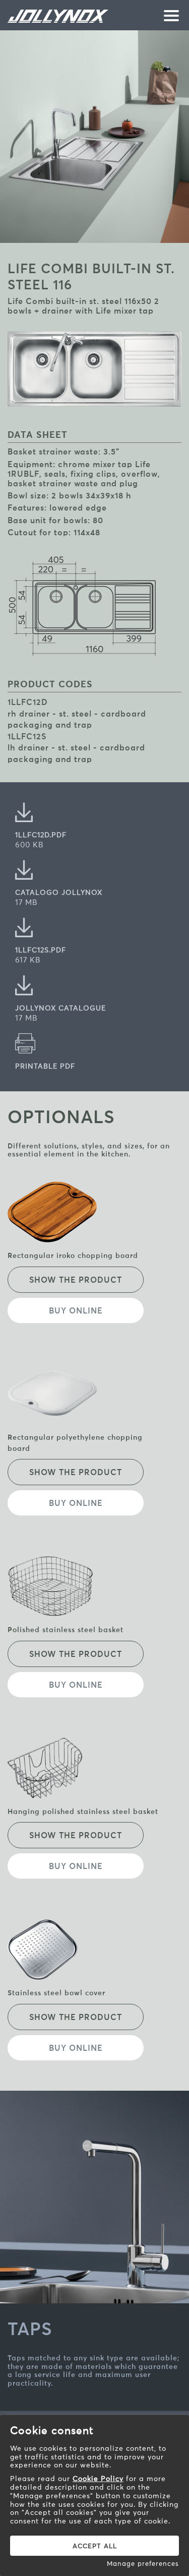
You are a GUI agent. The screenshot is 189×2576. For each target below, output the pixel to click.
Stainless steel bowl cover (56, 1993)
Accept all (95, 2546)
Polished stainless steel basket (66, 1630)
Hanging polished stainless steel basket (83, 1811)
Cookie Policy (98, 2479)
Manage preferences (143, 2563)
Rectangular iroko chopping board (73, 1255)
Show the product (76, 1280)
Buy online (76, 1310)
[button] (169, 17)
